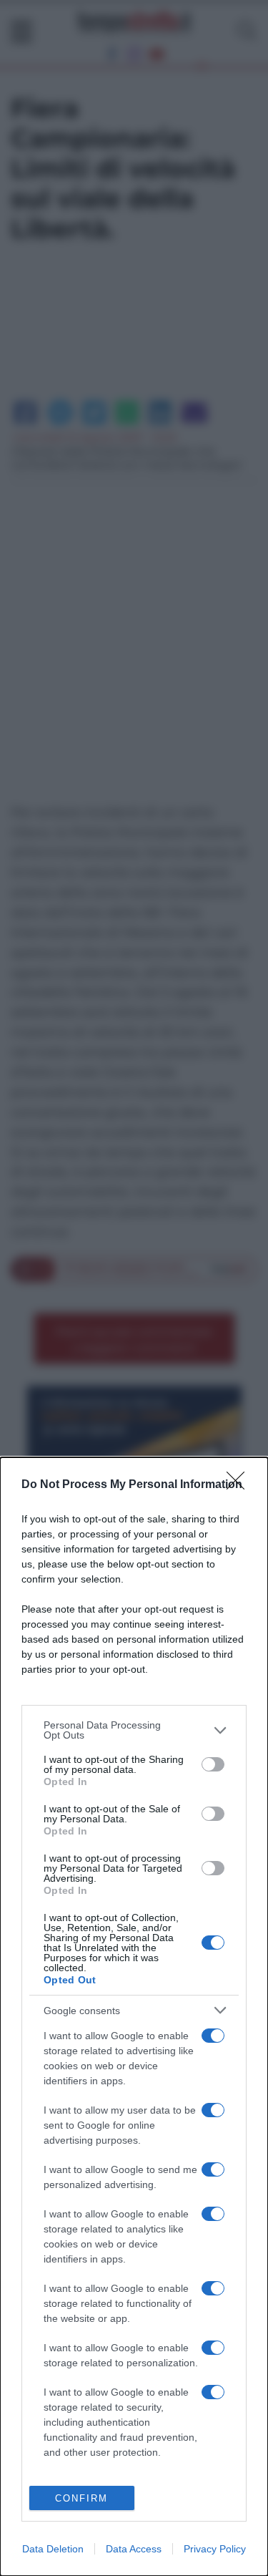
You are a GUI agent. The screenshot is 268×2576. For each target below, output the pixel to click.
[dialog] (134, 2017)
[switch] (213, 1764)
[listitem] (134, 1730)
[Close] (240, 1485)
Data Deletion (53, 2549)
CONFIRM (81, 2498)
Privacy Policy (215, 2549)
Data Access (134, 2549)
